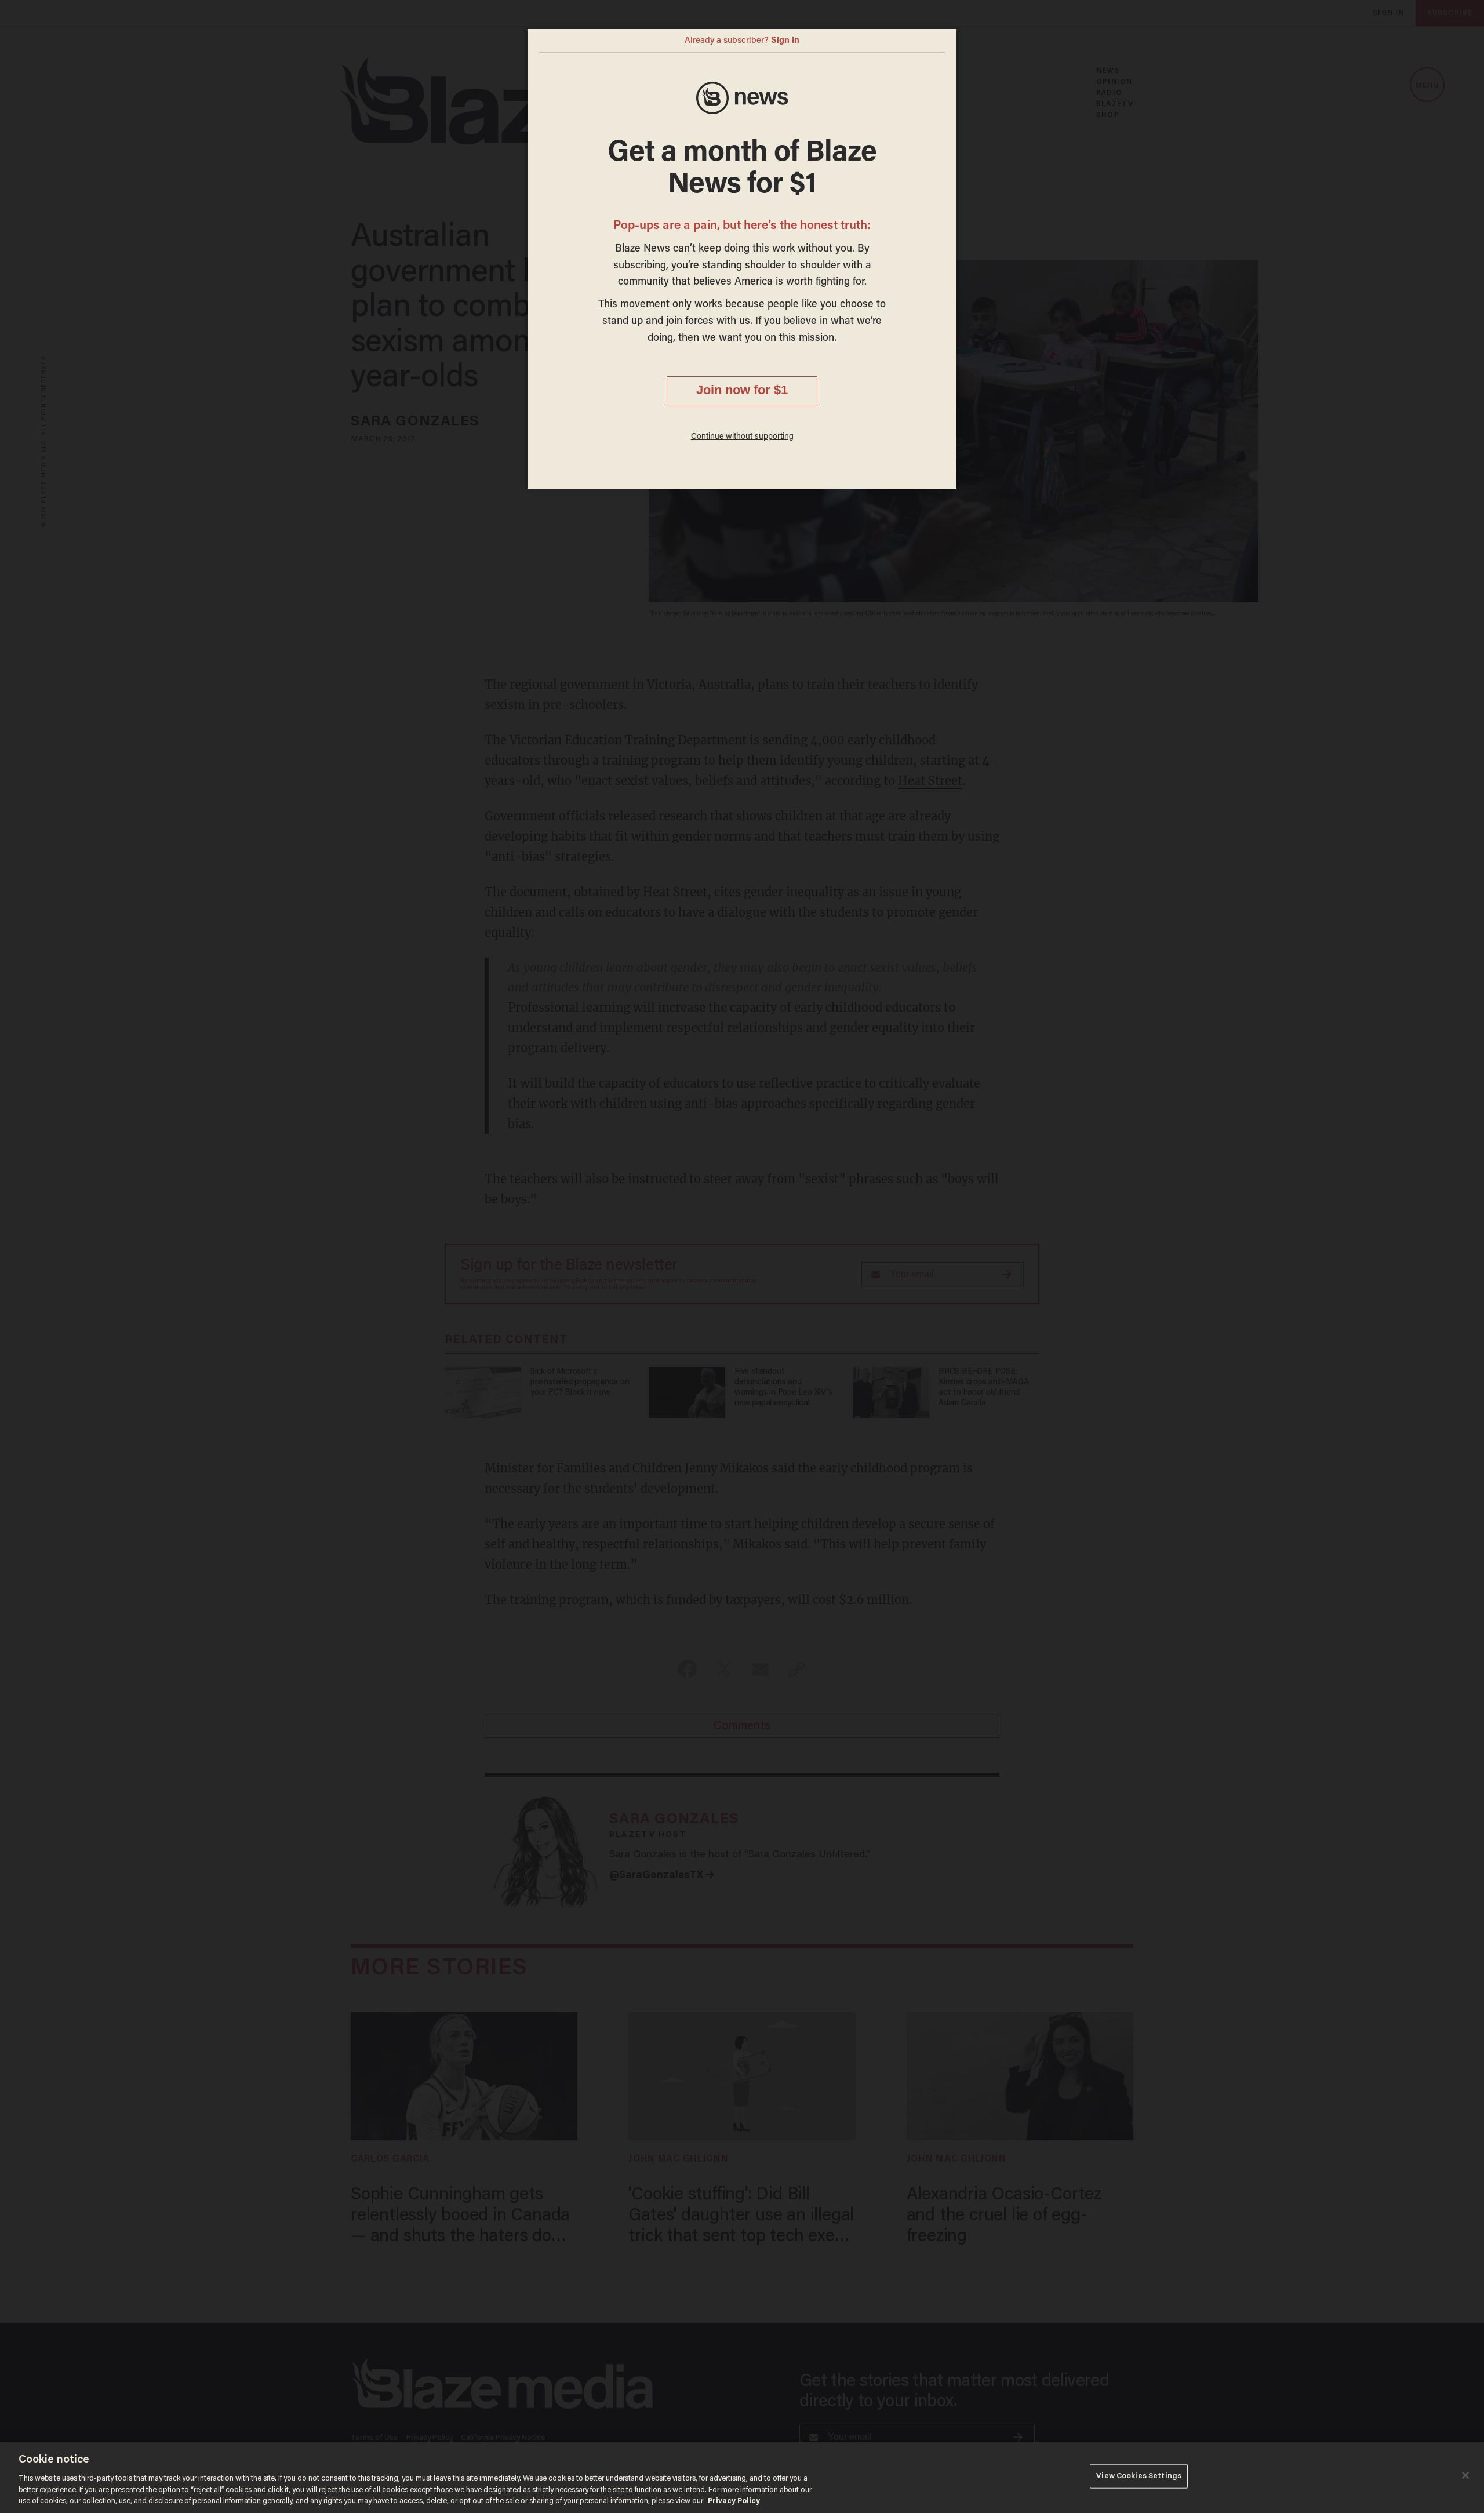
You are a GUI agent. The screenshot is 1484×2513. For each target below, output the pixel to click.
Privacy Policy (734, 2501)
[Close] (1465, 2475)
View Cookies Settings (1139, 2476)
